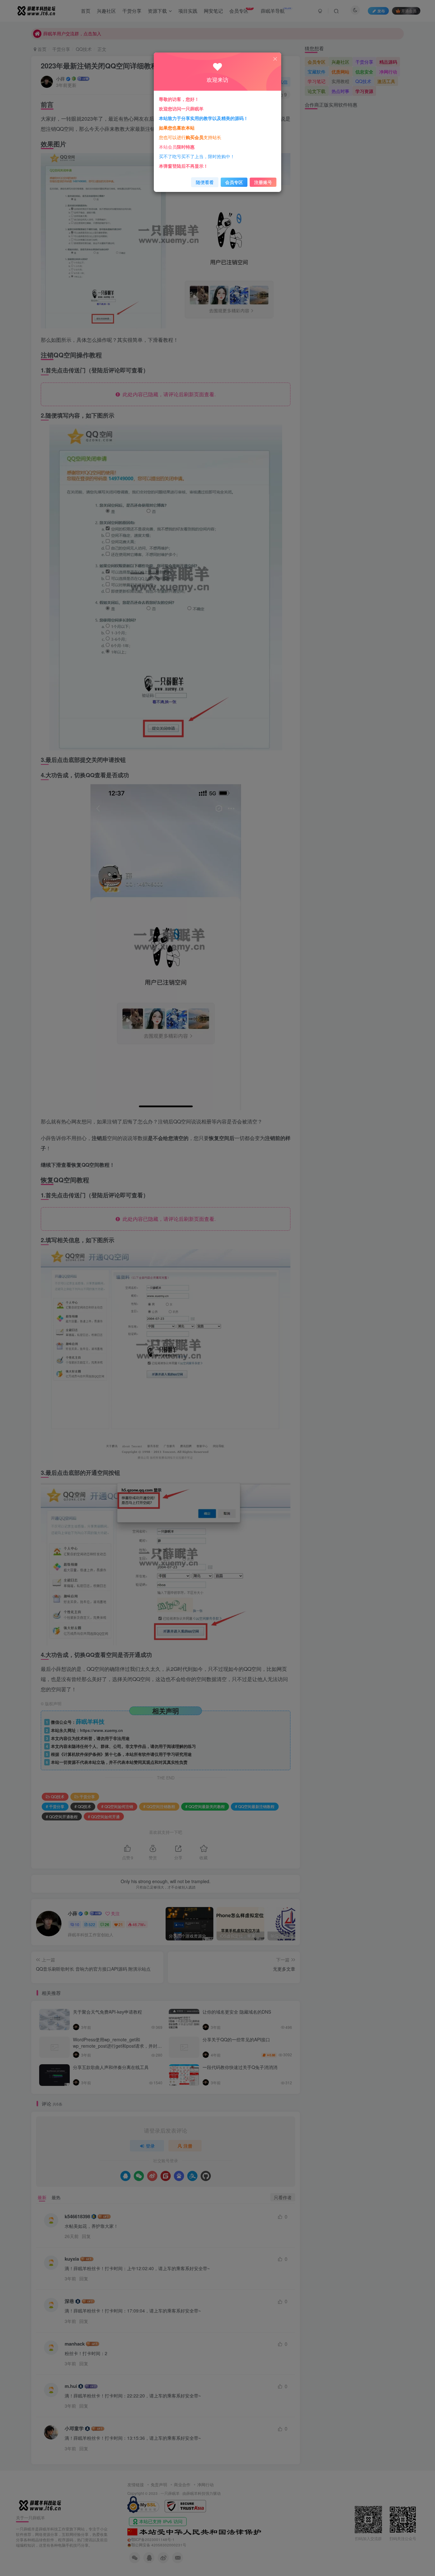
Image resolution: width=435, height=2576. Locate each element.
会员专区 (234, 182)
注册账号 (263, 182)
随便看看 (205, 182)
